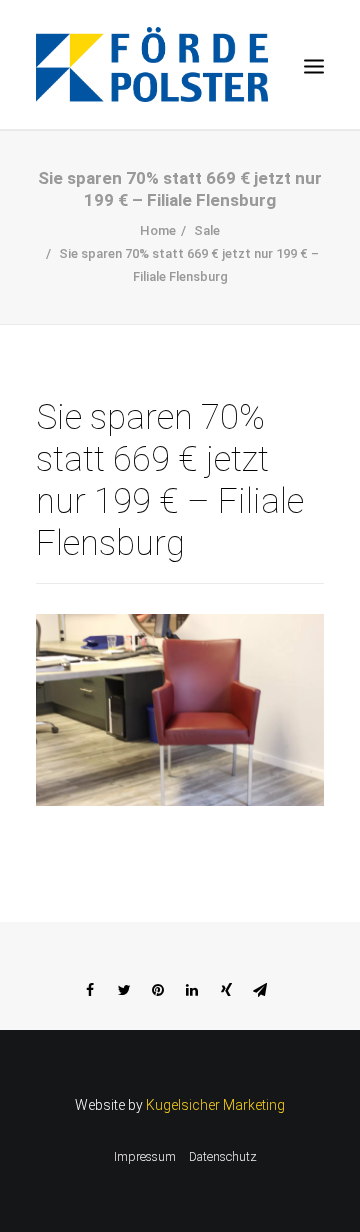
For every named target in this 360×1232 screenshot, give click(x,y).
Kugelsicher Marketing (215, 1105)
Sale (207, 230)
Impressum (145, 1157)
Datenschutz (223, 1157)
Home (158, 230)
